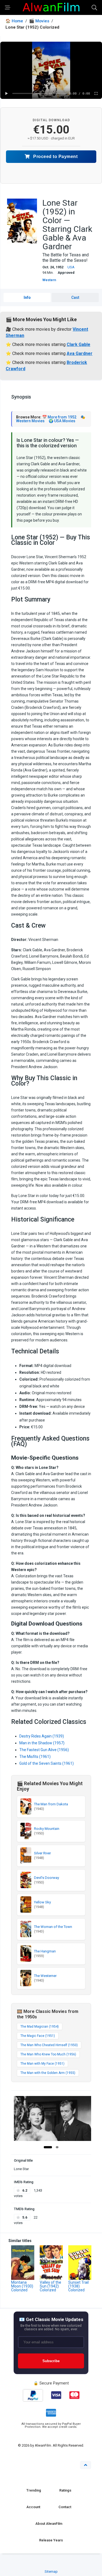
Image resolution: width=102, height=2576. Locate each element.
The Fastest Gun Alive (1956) (44, 1750)
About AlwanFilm (49, 2524)
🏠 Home (14, 21)
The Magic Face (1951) (38, 2036)
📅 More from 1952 (59, 417)
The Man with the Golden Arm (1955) (48, 2073)
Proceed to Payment (55, 157)
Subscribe (51, 2361)
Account (33, 2507)
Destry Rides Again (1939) (42, 1736)
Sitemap (51, 2572)
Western (49, 280)
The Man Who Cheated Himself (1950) (49, 2045)
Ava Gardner (80, 353)
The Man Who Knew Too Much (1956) (48, 2054)
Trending (34, 2490)
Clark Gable (78, 344)
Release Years (51, 2540)
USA (71, 267)
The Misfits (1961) (35, 1757)
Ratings (65, 2490)
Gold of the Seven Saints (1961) (47, 1763)
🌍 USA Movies (62, 421)
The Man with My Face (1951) (42, 2064)
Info (27, 297)
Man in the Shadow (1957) (42, 1743)
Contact (65, 2507)
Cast (75, 297)
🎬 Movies (39, 21)
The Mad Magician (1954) (40, 2027)
